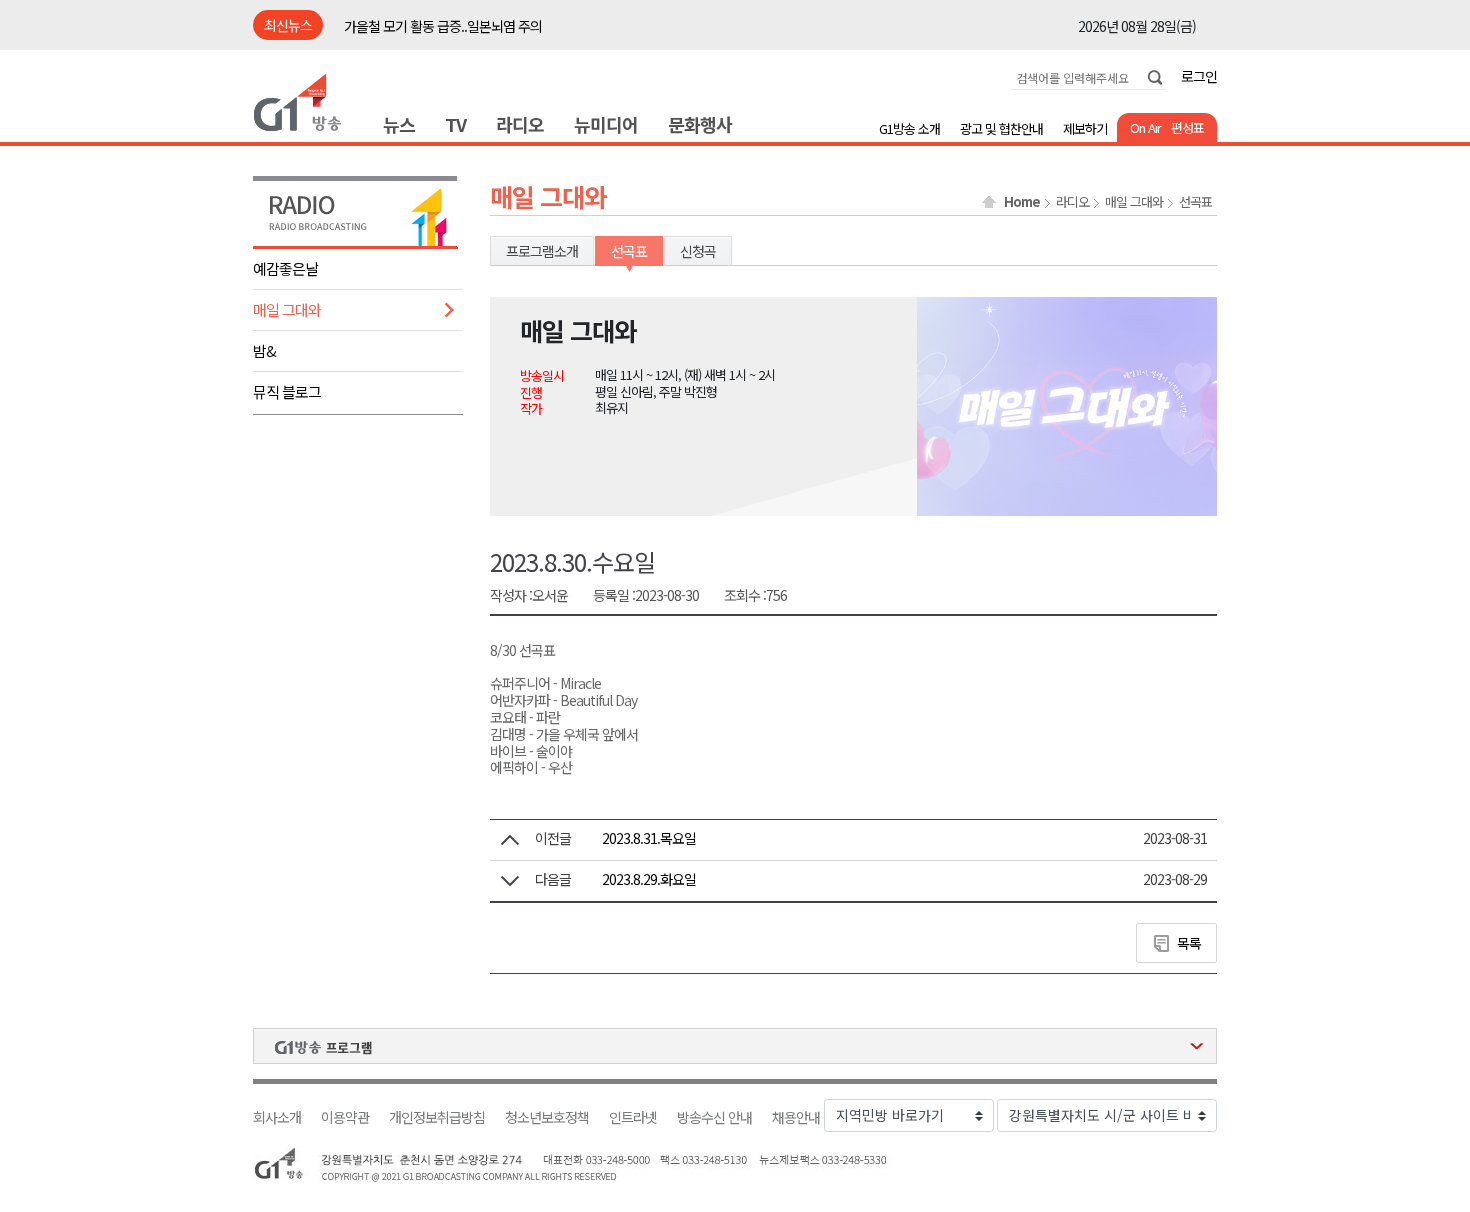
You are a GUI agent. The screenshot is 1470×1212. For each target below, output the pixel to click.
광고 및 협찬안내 (1001, 128)
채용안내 (796, 1117)
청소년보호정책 (547, 1117)
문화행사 (700, 124)
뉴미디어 (606, 124)
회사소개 (277, 1117)
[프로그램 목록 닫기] (735, 1046)
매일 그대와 (287, 309)
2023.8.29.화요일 (649, 879)
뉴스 (399, 124)
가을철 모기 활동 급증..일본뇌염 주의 (443, 26)
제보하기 (1085, 128)
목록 (1189, 943)
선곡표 (1195, 202)
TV (455, 124)
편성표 (1187, 127)
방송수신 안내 (714, 1117)
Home (1022, 202)
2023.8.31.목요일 (649, 838)
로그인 (1199, 76)
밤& (264, 350)
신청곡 (698, 251)
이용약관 (345, 1117)
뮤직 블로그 (287, 391)
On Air (1145, 127)
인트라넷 (633, 1117)
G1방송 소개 (909, 128)
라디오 (520, 124)
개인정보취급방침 (437, 1117)
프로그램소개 (542, 251)
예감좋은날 (285, 268)
